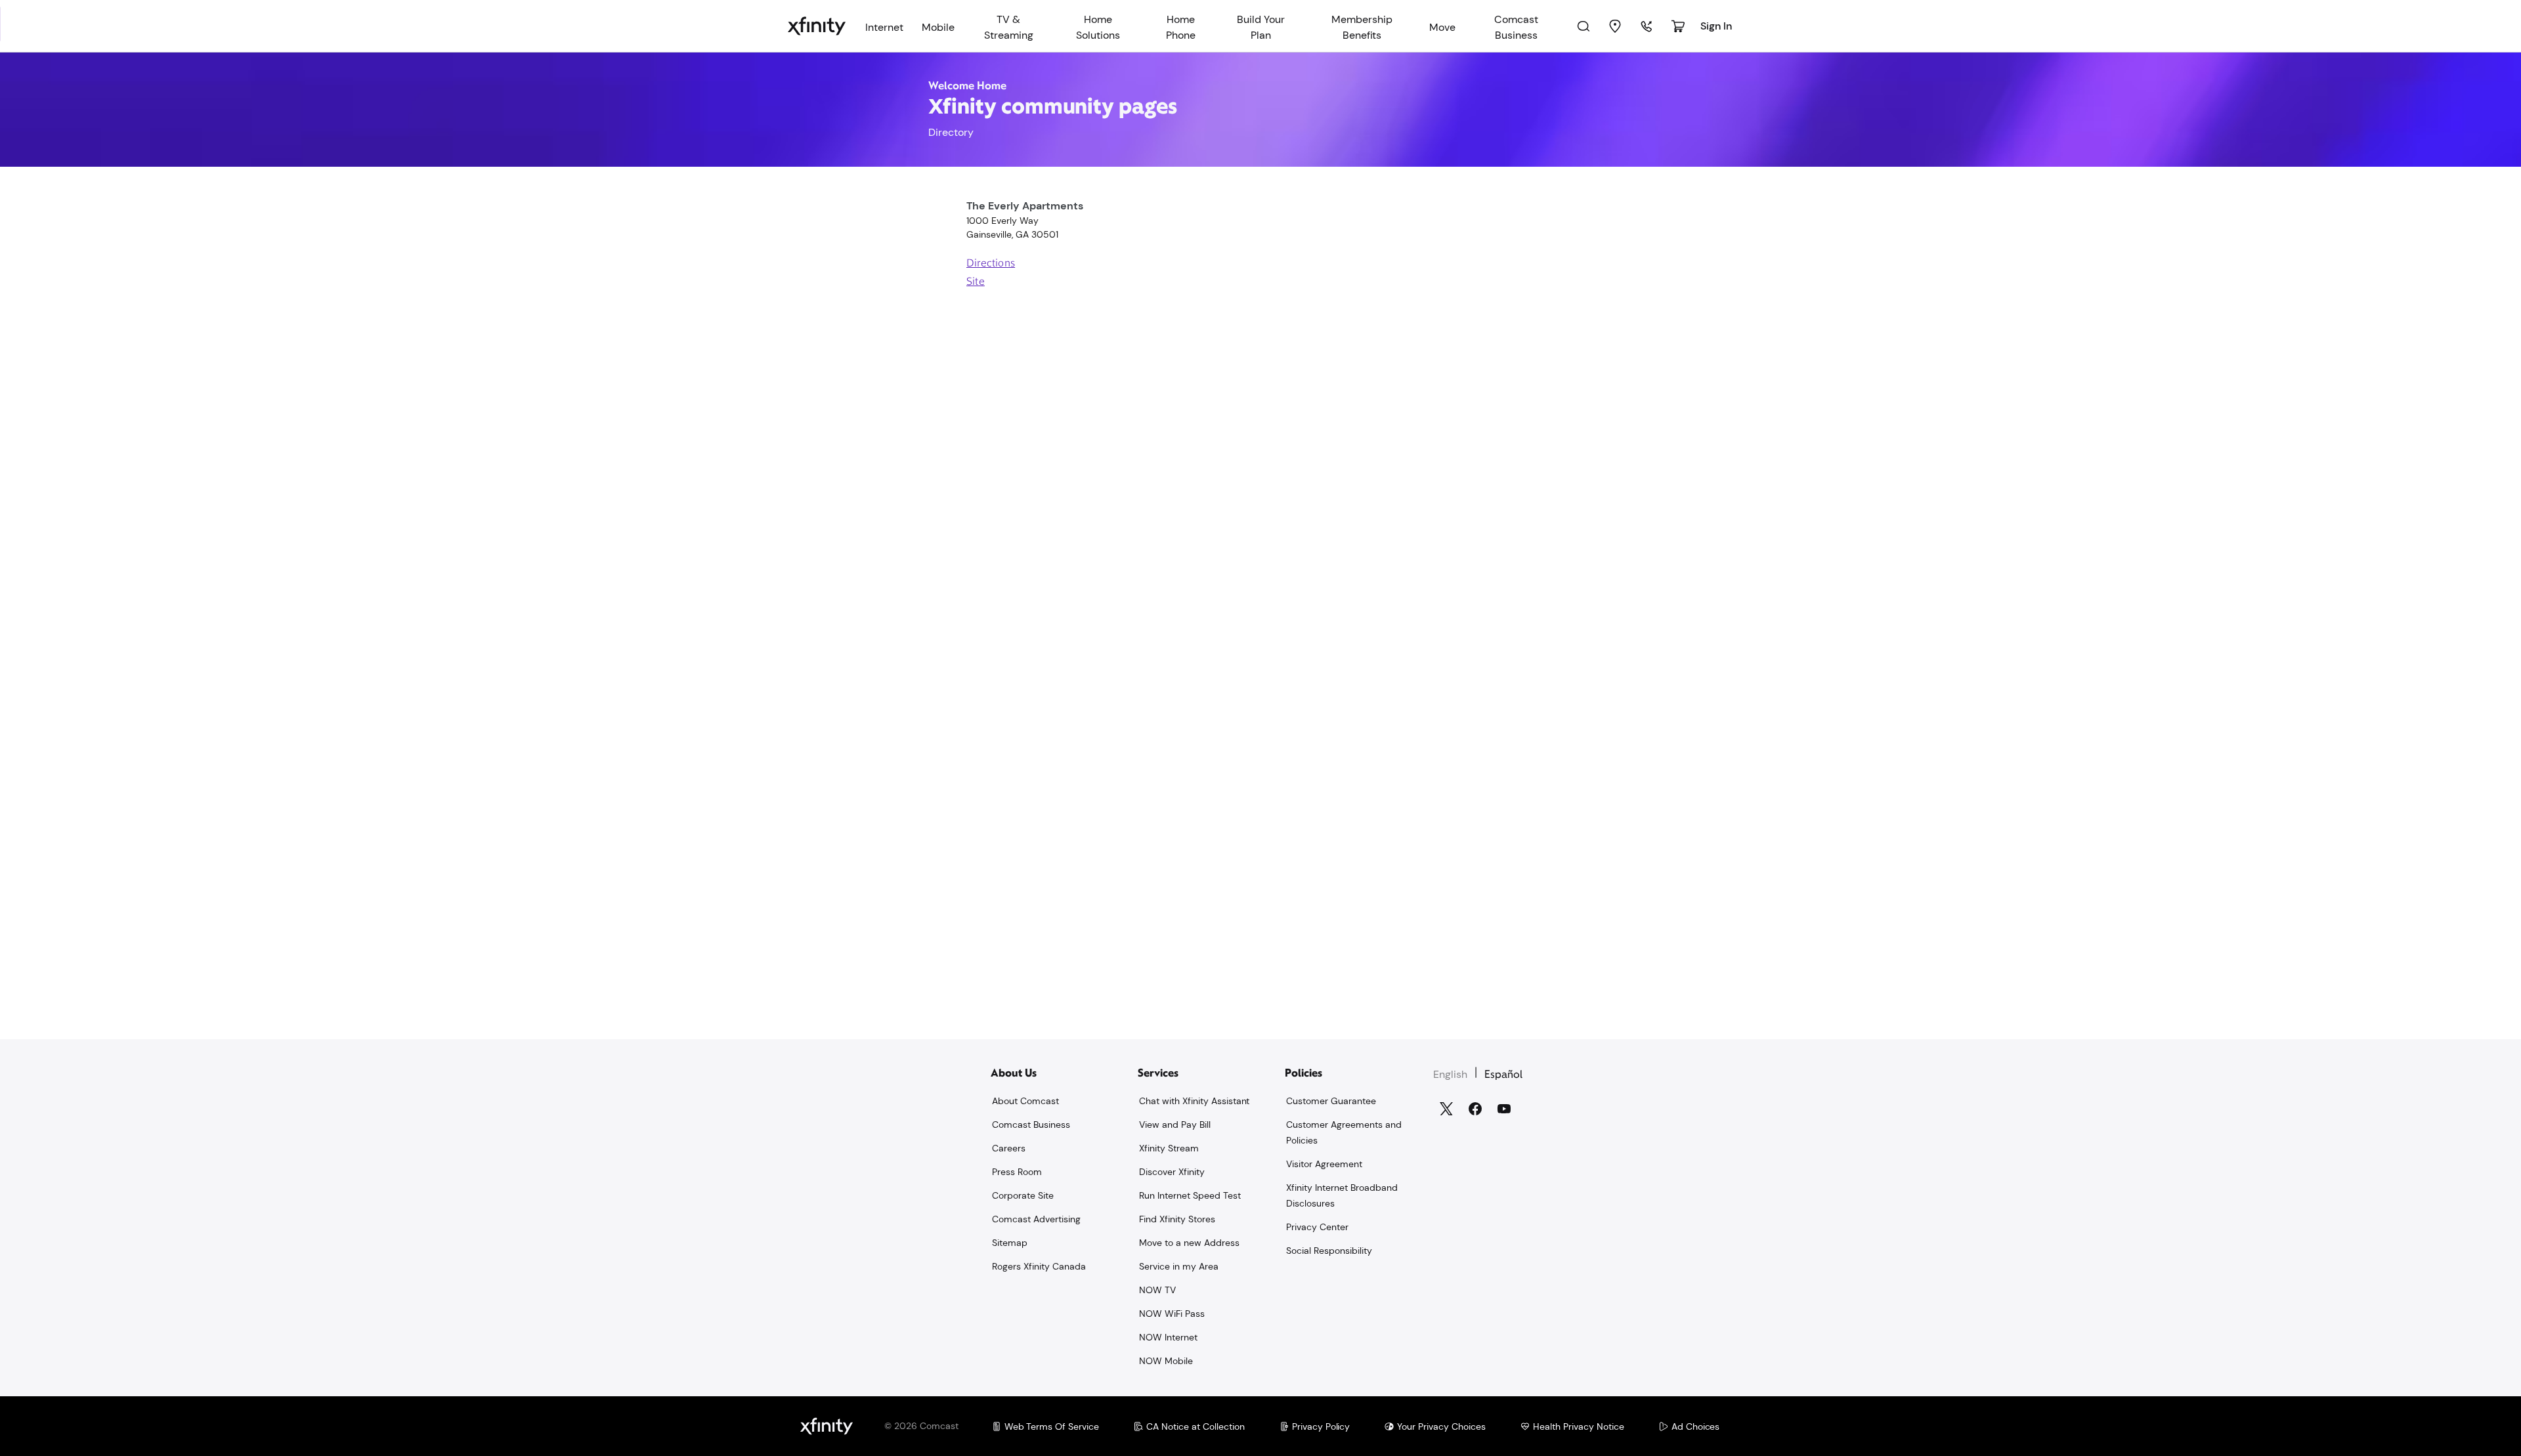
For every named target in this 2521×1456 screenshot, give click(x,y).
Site (976, 282)
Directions (991, 264)
